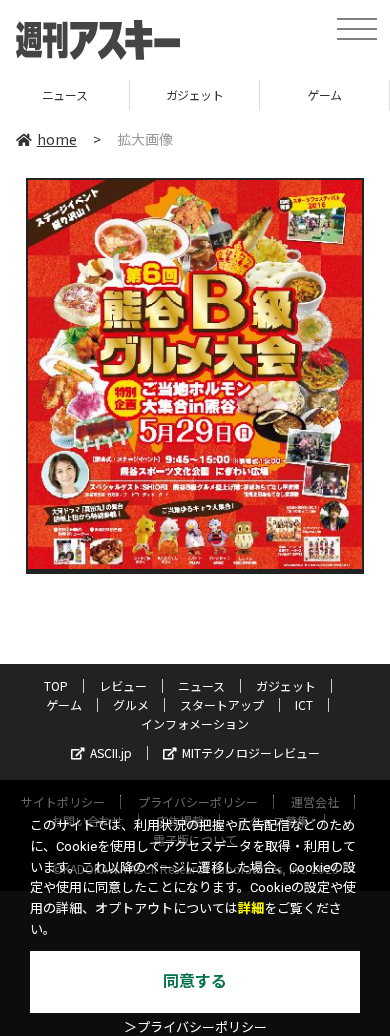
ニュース (201, 685)
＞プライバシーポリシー (195, 1027)
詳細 (251, 908)
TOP (56, 685)
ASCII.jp (111, 752)
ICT (304, 704)
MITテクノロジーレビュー (251, 752)
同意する (195, 981)
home (57, 139)
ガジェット (137, 94)
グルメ (131, 704)
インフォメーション (195, 723)
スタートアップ (222, 704)
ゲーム (266, 94)
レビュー (123, 685)
